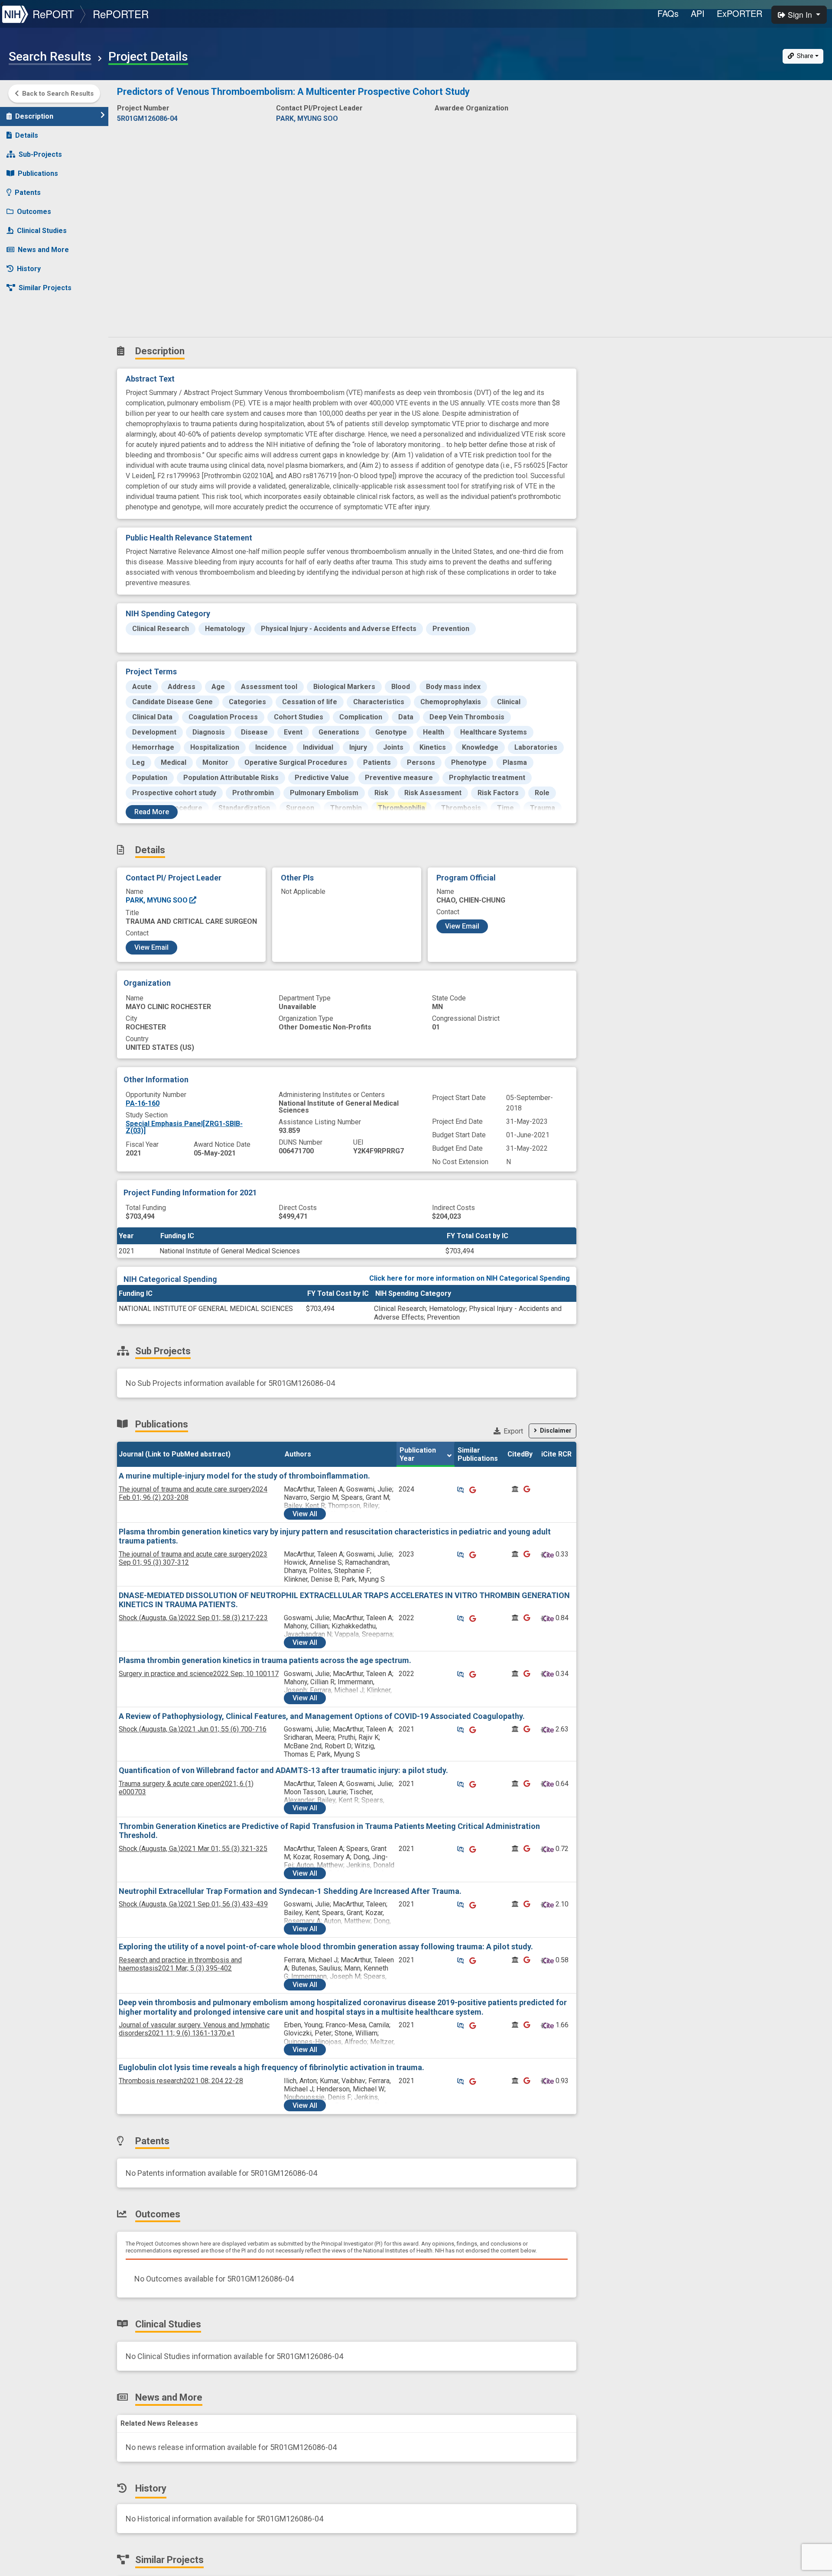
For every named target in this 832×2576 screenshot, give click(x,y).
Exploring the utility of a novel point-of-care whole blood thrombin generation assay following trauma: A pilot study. (326, 1947)
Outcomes (34, 212)
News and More (43, 250)
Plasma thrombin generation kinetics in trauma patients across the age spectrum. (265, 1660)
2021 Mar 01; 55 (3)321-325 (193, 1849)
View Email (151, 947)
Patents (28, 193)
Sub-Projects (40, 154)
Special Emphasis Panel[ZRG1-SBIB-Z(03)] (184, 1127)
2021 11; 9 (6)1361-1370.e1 (194, 2029)
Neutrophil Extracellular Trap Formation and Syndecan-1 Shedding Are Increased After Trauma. (290, 1891)
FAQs (668, 13)
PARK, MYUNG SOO (158, 900)
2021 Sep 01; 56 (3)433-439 (193, 1904)
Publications (38, 173)
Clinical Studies (42, 231)
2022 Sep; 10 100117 (199, 1674)
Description (34, 116)
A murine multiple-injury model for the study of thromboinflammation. (244, 1476)
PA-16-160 (143, 1103)
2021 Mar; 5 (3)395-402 (180, 1964)
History (29, 269)
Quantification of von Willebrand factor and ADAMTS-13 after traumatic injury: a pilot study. (283, 1770)
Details (27, 135)
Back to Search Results (58, 94)
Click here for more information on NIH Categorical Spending (470, 1278)
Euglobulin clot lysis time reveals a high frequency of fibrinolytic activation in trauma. (271, 2067)
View (305, 1514)
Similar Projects (45, 288)
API (698, 13)
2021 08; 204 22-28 (181, 2081)
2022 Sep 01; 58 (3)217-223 (193, 1618)
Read (152, 812)
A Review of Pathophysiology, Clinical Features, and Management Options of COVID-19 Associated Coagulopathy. (322, 1716)
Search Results (50, 57)
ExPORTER (739, 13)
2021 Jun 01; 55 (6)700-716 (193, 1729)
